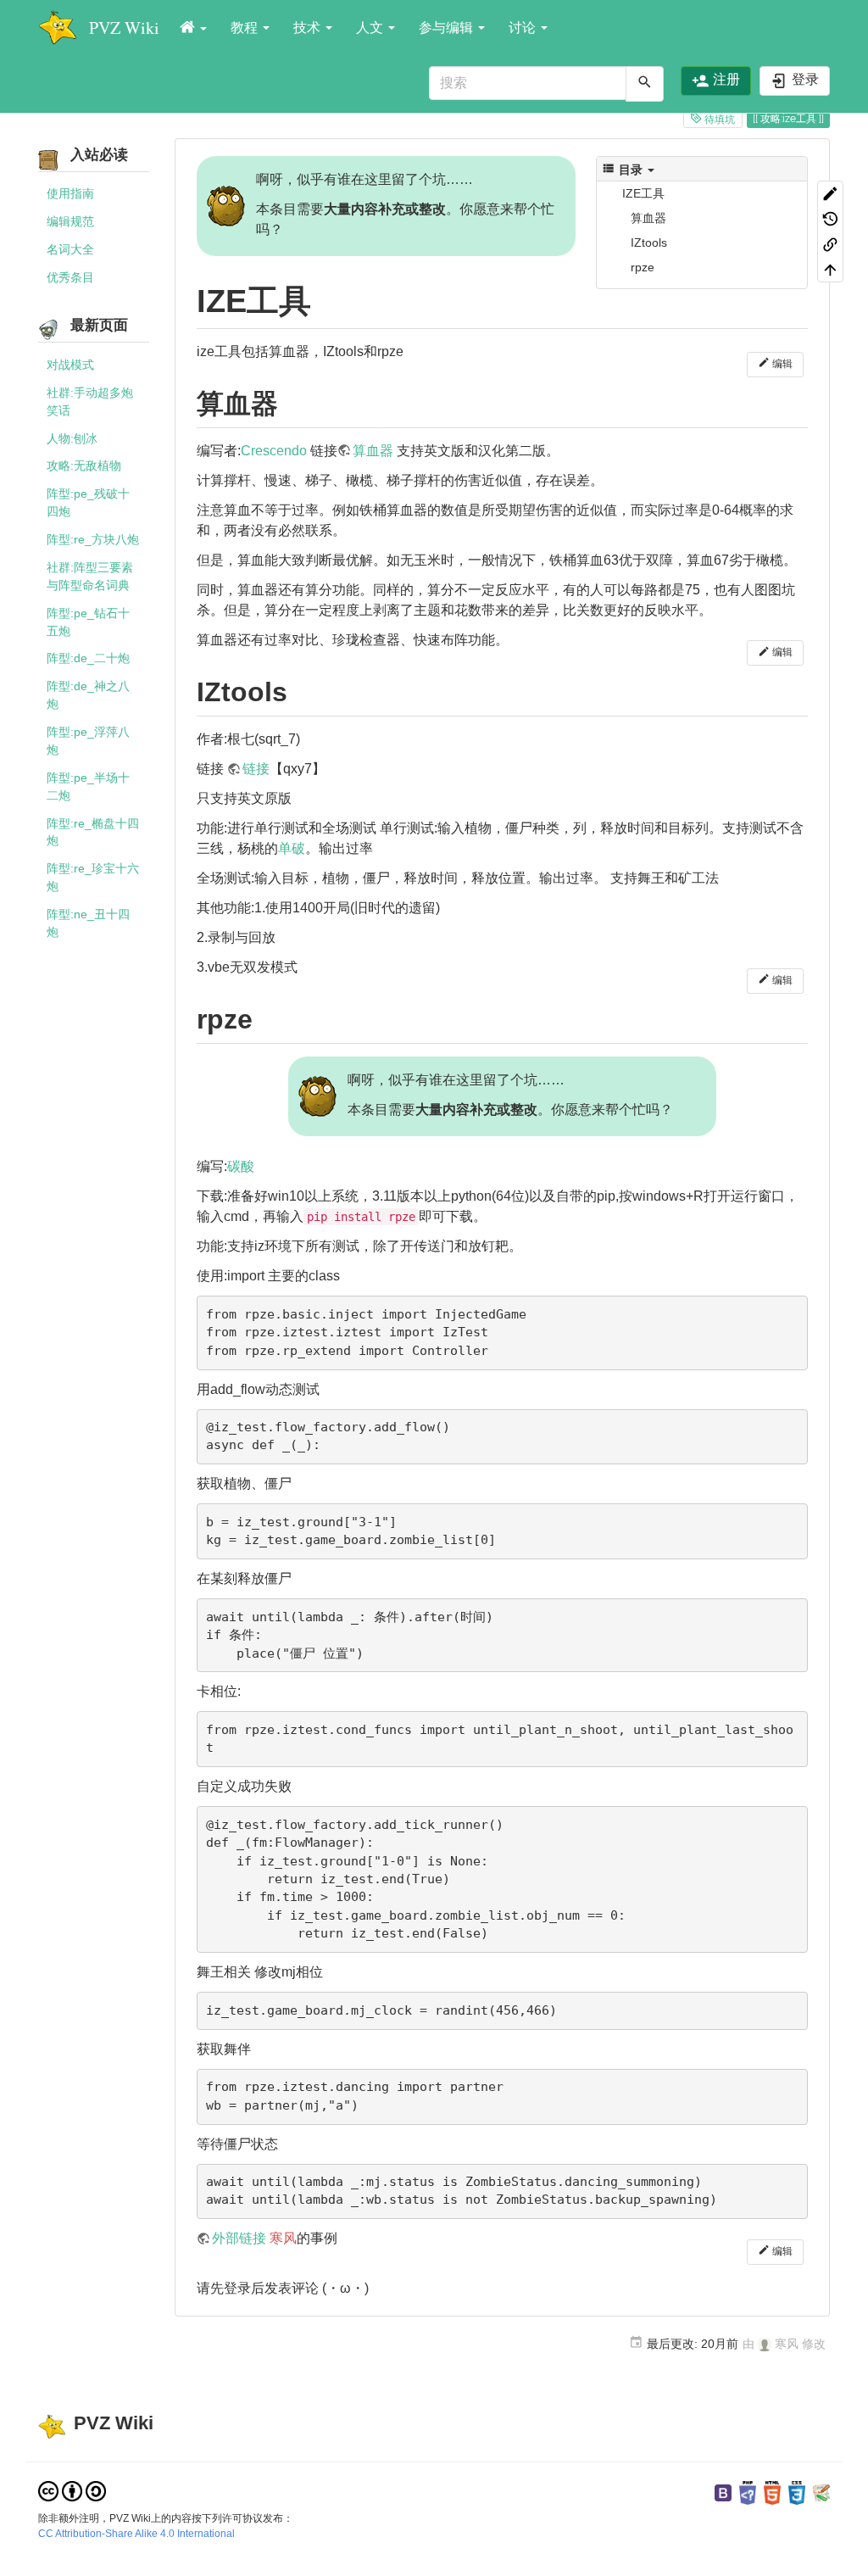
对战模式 (70, 365)
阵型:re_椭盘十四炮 (93, 832)
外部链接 (239, 2238)
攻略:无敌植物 (84, 466)
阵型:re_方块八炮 (93, 539)
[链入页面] (830, 244)
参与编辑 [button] (448, 28)
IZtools (649, 243)
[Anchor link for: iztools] (301, 689)
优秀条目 (70, 277)
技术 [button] (309, 28)
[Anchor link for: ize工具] (327, 298)
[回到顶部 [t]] (830, 270)
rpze (643, 267)
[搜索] (645, 84)
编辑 (781, 364)
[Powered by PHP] (748, 2492)
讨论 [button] (524, 28)
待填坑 (718, 120)
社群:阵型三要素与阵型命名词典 (90, 576)
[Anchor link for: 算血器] (292, 401)
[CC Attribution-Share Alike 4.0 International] (72, 2490)
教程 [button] (246, 28)
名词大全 (70, 249)
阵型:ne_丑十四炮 (88, 923)
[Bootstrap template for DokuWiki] (723, 2492)
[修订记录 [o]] (830, 219)
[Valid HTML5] (772, 2492)
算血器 (648, 218)
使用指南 (70, 193)
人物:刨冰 (72, 438)
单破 (292, 848)
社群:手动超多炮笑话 (90, 401)
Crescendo (274, 451)
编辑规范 (70, 221)
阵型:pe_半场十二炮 (88, 786)
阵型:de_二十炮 (88, 658)
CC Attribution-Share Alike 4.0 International (136, 2534)
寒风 (283, 2238)
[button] (193, 28)
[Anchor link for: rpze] (266, 1017)
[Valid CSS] (797, 2492)
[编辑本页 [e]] (830, 193)
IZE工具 (643, 193)
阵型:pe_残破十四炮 (88, 502)
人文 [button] (371, 28)
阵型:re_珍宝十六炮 (93, 877)
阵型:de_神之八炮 (88, 695)
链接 (256, 769)
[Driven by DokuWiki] (821, 2492)
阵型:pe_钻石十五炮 (88, 622)
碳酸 (241, 1166)
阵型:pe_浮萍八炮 (88, 741)
